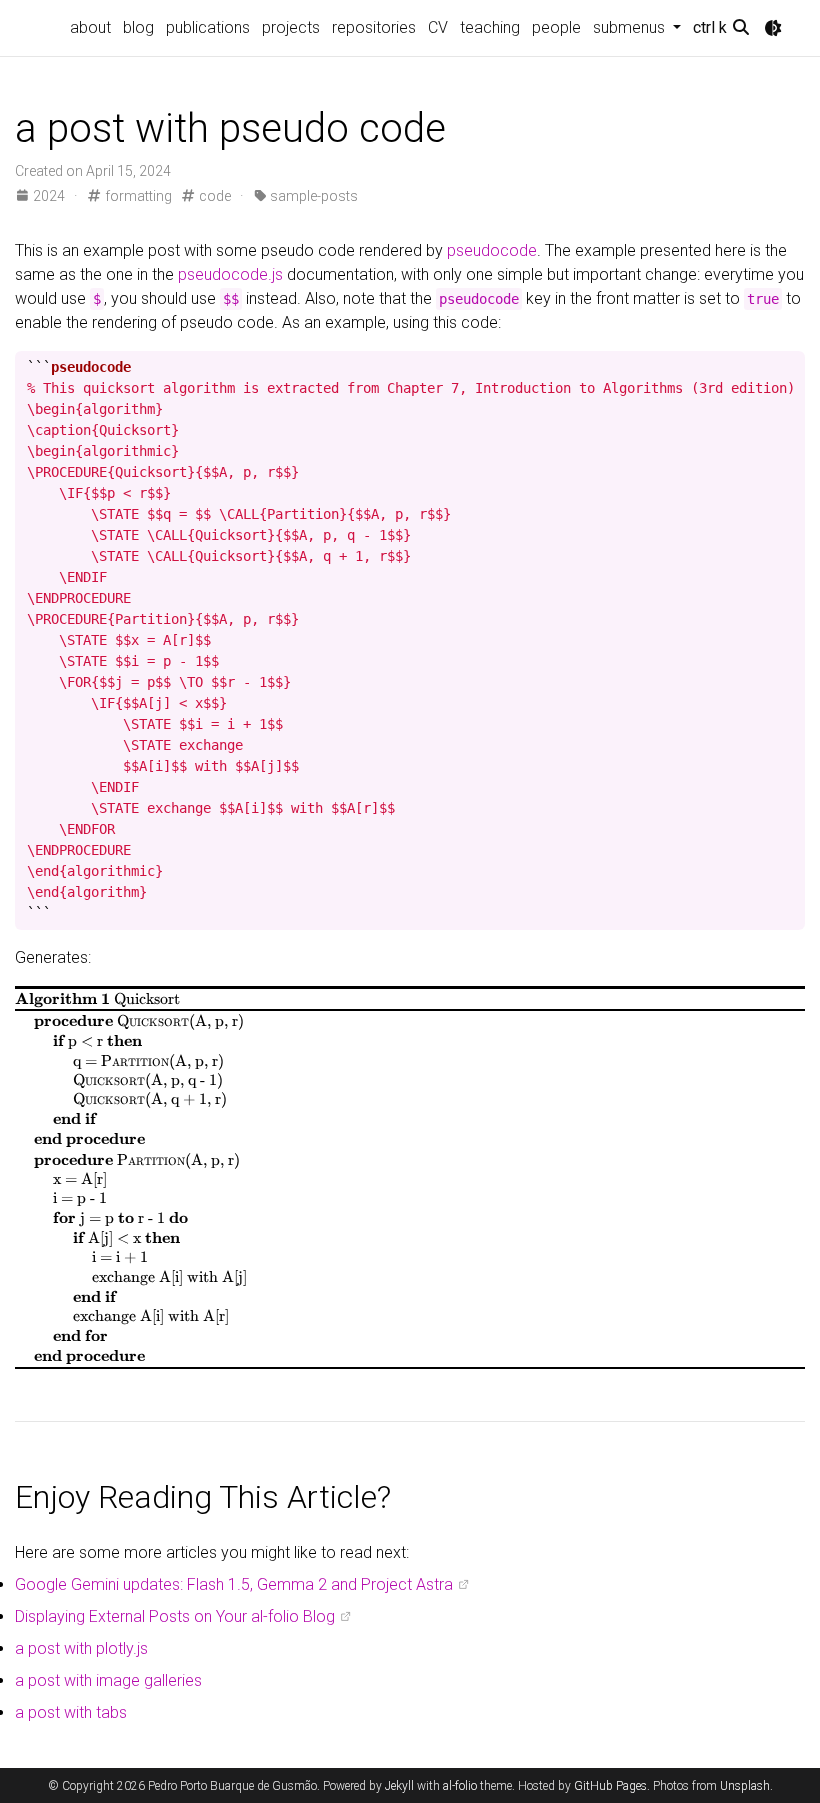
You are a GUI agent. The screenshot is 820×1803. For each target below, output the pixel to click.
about (90, 27)
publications (208, 27)
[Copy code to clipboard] (786, 367)
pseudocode (492, 250)
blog (138, 27)
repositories (374, 27)
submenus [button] (631, 27)
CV (438, 27)
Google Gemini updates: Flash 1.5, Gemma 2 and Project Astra (234, 1584)
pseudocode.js (230, 274)
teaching (490, 27)
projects (291, 27)
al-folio (460, 1786)
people (556, 27)
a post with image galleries (108, 1680)
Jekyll (399, 1786)
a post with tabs (71, 1712)
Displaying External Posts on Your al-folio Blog (175, 1616)
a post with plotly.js (81, 1648)
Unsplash (745, 1786)
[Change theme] (773, 28)
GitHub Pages (610, 1786)
